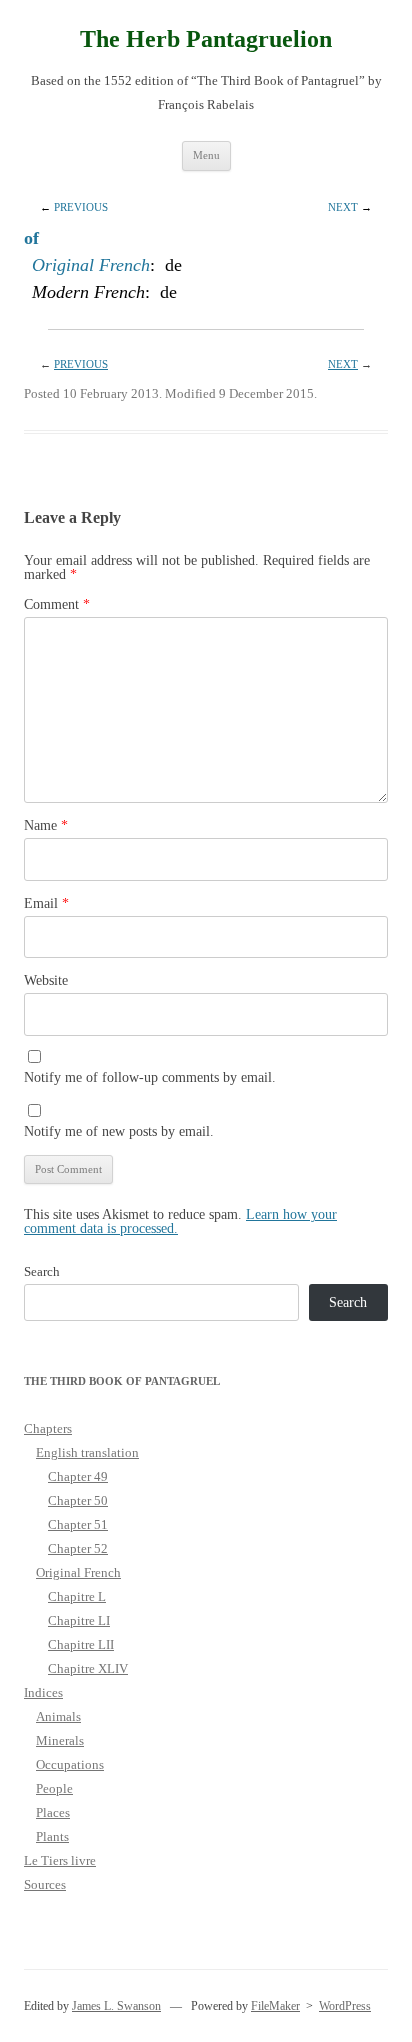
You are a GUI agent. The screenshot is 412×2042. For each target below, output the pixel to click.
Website (46, 980)
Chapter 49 (78, 1476)
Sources (45, 1884)
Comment (57, 604)
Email (46, 903)
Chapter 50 (78, 1500)
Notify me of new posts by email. (119, 1131)
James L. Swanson (116, 2006)
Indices (43, 1692)
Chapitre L (77, 1596)
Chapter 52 (78, 1548)
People (54, 1788)
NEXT (343, 207)
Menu (206, 155)
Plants (52, 1836)
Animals (58, 1716)
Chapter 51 (78, 1524)
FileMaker (275, 2006)
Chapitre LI (79, 1620)
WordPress (345, 2006)
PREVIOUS (81, 207)
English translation (87, 1452)
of (31, 238)
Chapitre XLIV (88, 1668)
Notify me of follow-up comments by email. (150, 1077)
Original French (91, 265)
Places (53, 1812)
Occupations (70, 1764)
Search (42, 1271)
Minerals (60, 1740)
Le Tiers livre (60, 1860)
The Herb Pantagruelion (206, 39)
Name (46, 825)
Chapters (48, 1428)
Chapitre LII (81, 1644)
